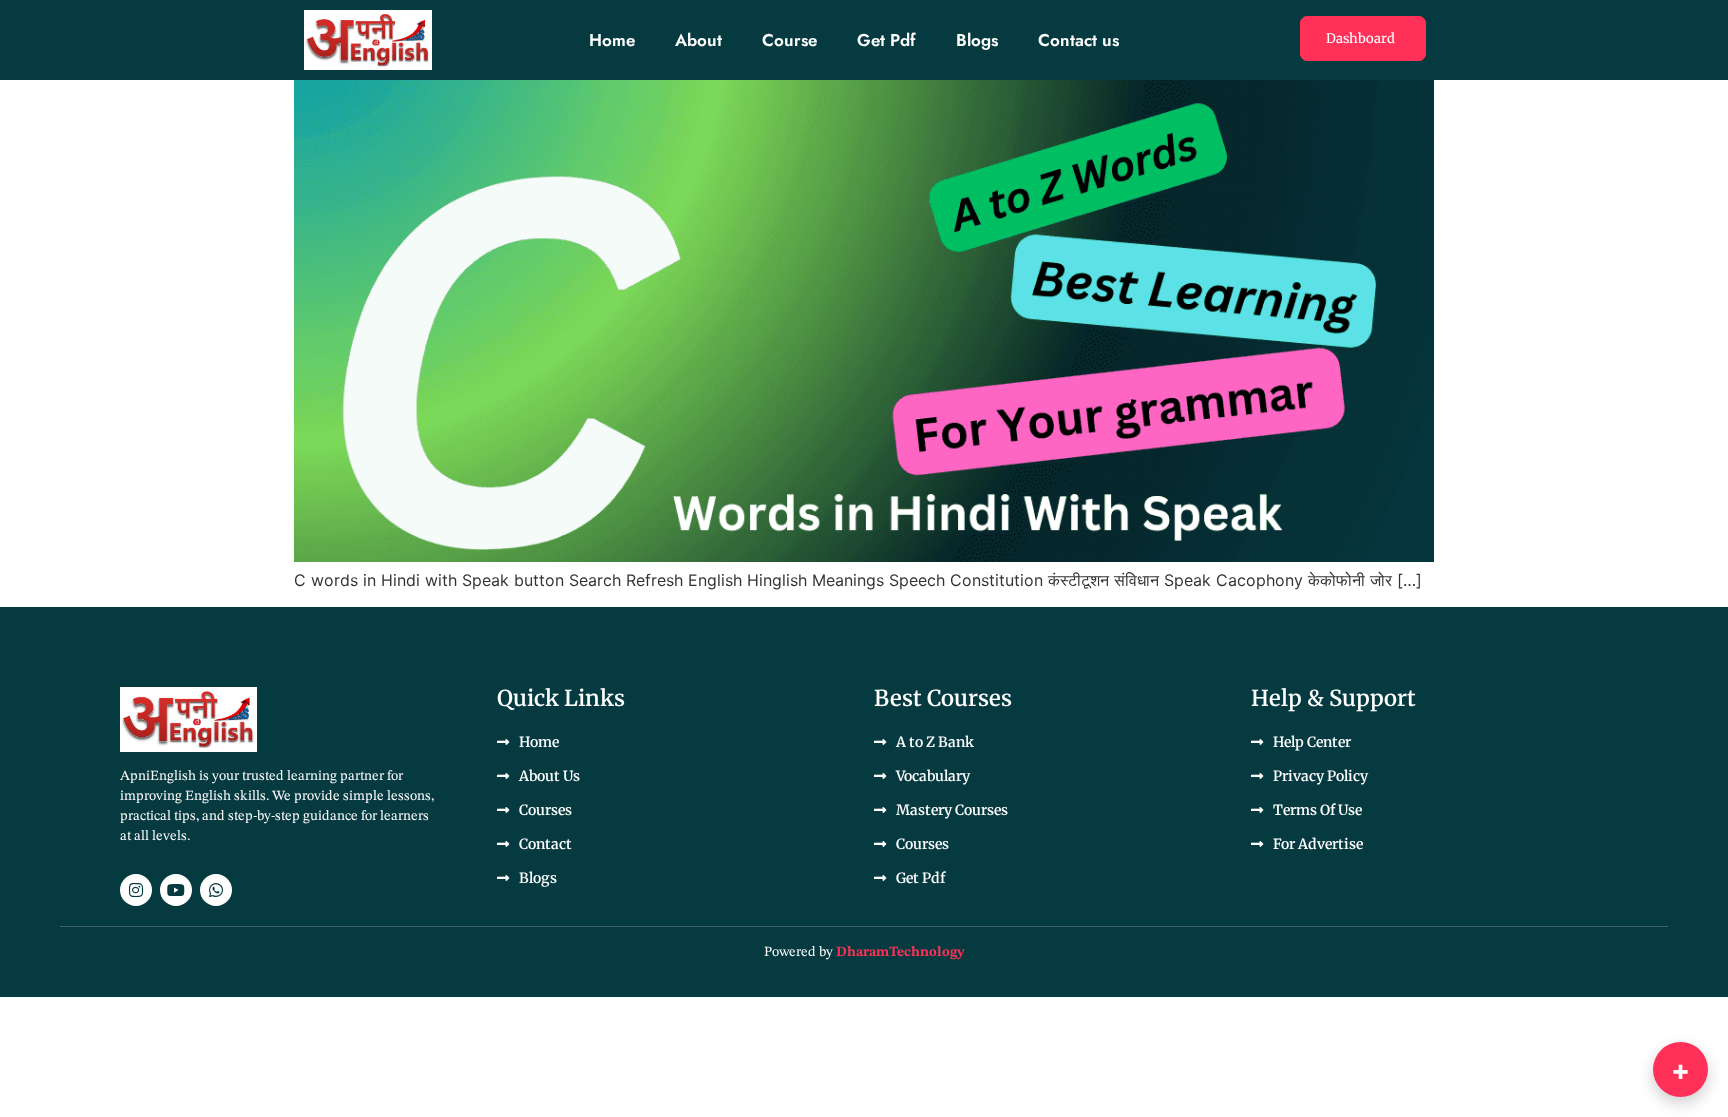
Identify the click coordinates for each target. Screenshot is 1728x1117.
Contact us (1078, 40)
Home (612, 40)
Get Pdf (886, 40)
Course (789, 40)
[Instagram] (136, 890)
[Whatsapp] (216, 890)
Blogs (977, 40)
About (698, 40)
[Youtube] (176, 890)
